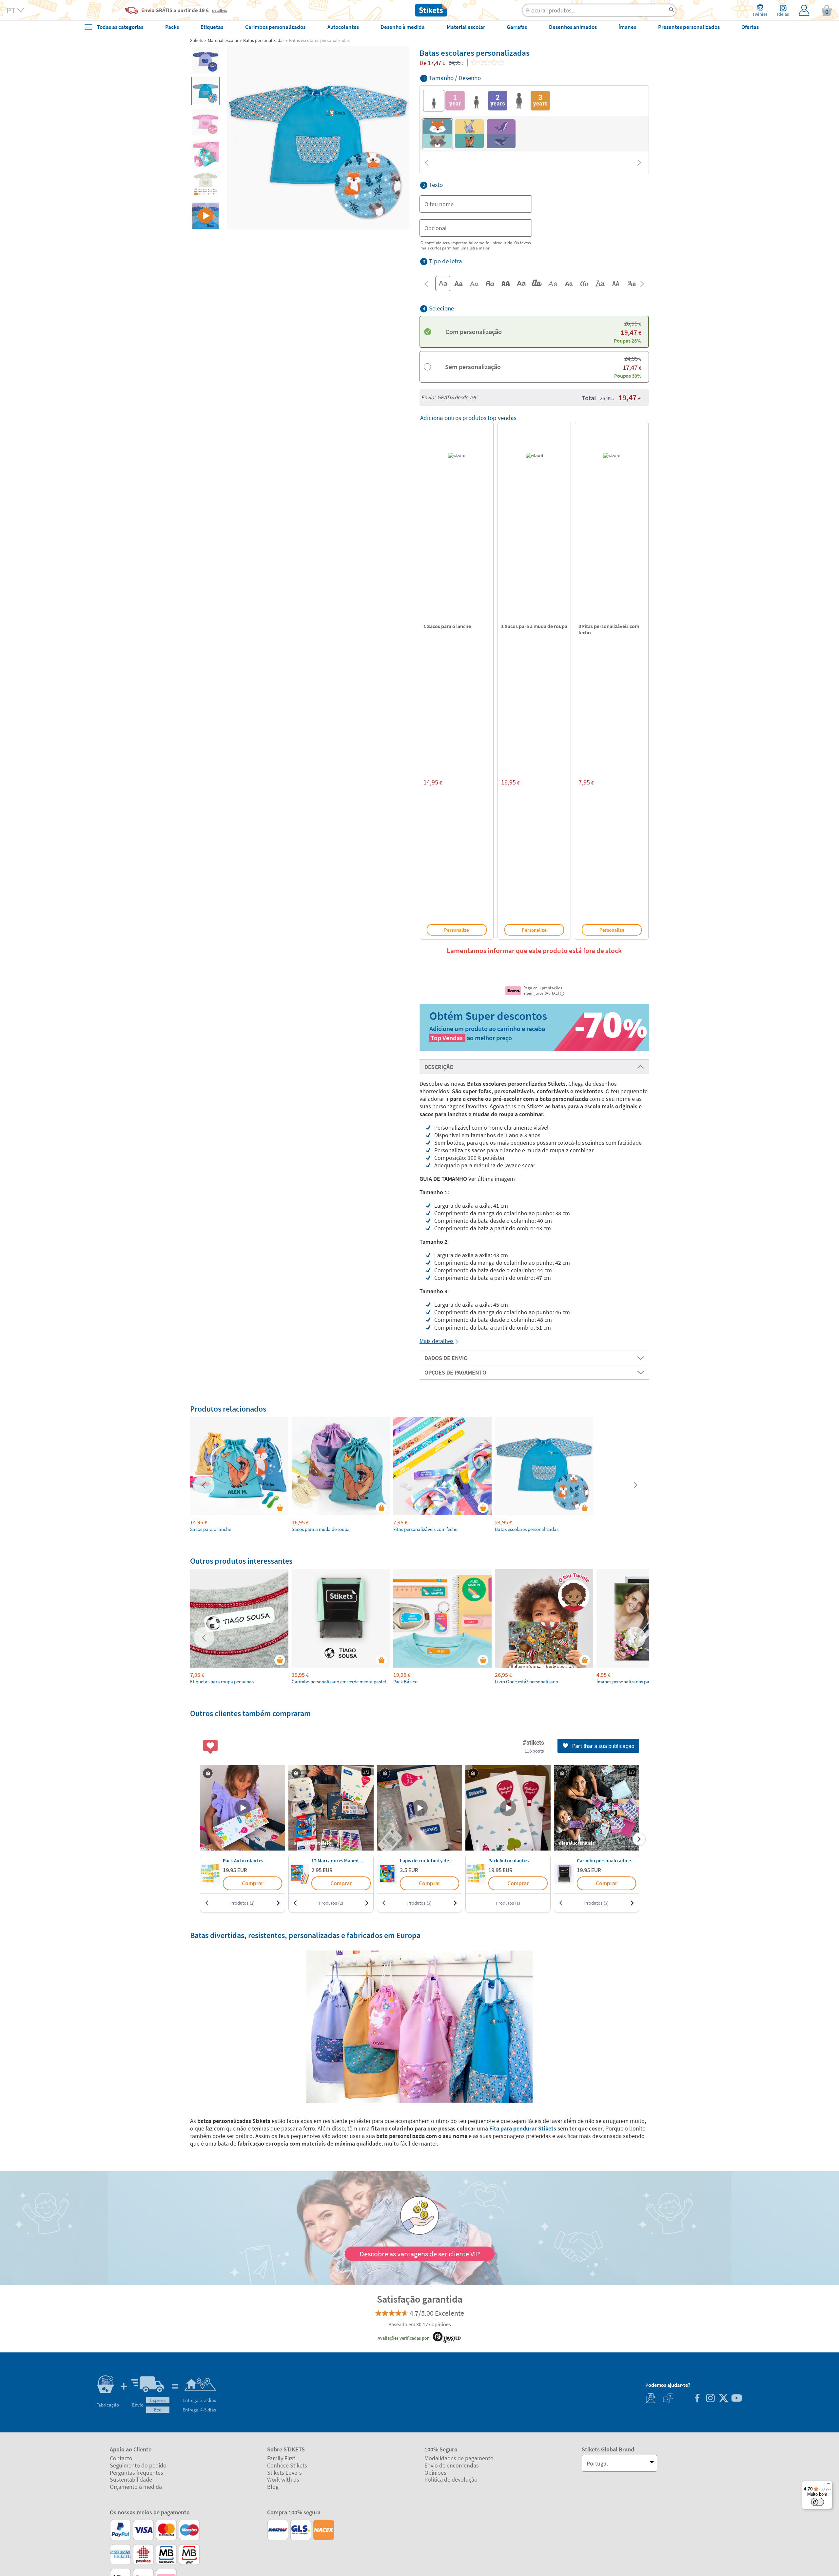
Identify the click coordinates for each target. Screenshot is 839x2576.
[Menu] (829, 2485)
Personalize (457, 930)
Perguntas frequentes (137, 2473)
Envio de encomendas (452, 2465)
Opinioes (435, 2473)
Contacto (121, 2458)
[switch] (817, 2502)
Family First (281, 2458)
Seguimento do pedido (138, 2465)
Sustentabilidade (131, 2479)
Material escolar (223, 40)
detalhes (219, 10)
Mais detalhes (437, 1341)
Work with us (283, 2479)
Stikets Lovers (284, 2473)
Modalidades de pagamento (459, 2458)
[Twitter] (723, 2399)
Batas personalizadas (264, 40)
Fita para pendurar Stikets (523, 2128)
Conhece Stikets (287, 2465)
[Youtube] (736, 2399)
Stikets (197, 40)
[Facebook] (697, 2399)
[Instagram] (710, 2399)
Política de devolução (451, 2479)
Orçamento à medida (136, 2487)
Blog (273, 2487)
